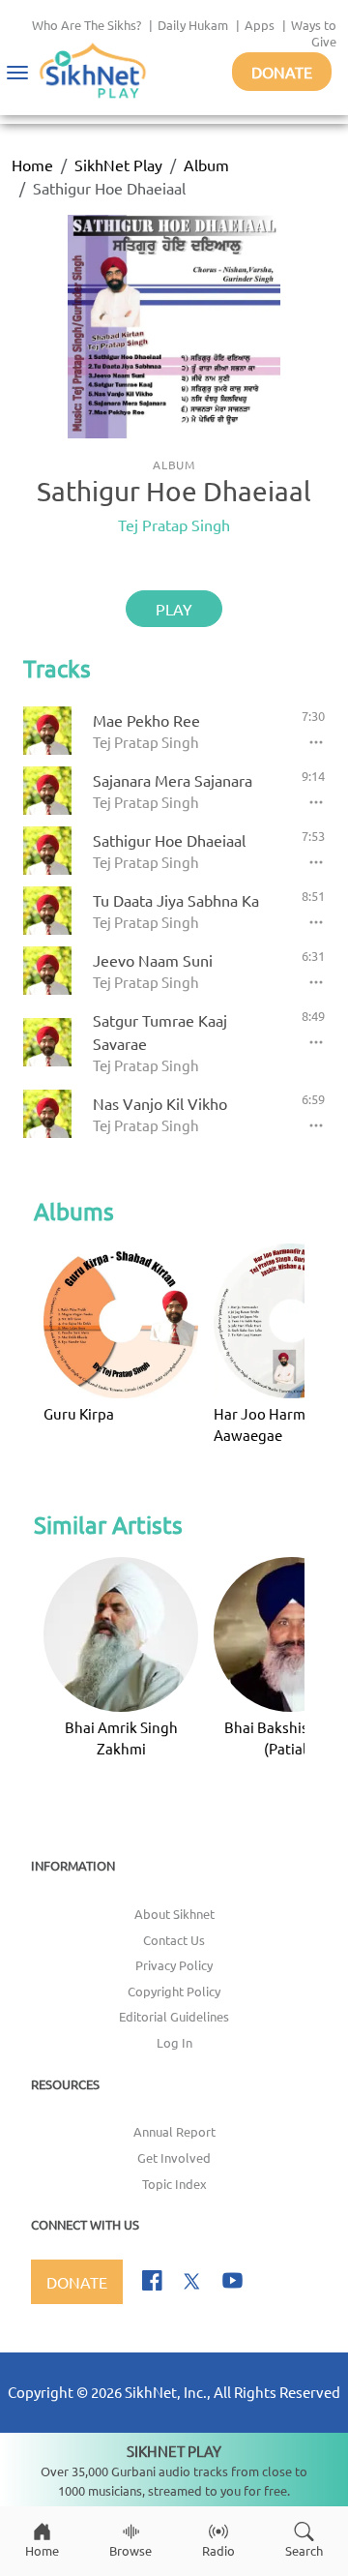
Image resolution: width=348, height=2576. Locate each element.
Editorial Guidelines (174, 2016)
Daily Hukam (193, 25)
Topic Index (174, 2184)
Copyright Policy (174, 1991)
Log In (174, 2042)
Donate (282, 72)
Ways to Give (314, 33)
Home (32, 165)
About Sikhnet (174, 1914)
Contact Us (174, 1940)
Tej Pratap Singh (174, 524)
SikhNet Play (118, 165)
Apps (260, 25)
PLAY (174, 609)
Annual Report (174, 2131)
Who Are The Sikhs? (87, 25)
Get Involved (174, 2157)
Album (206, 165)
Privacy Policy (174, 1965)
